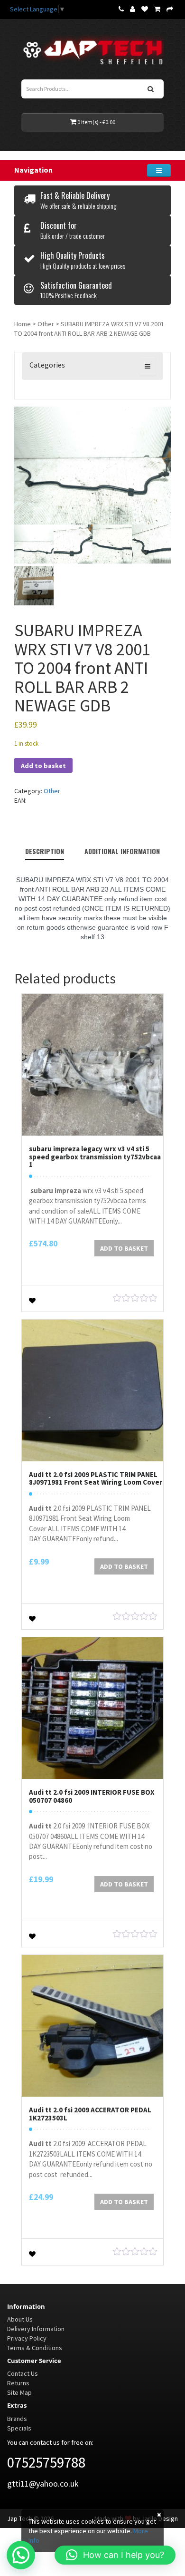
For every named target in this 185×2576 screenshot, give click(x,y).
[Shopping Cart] (157, 9)
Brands (17, 2419)
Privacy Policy (27, 2338)
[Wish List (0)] (145, 9)
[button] (21, 2555)
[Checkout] (170, 9)
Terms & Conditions (35, 2348)
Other (46, 324)
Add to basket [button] (124, 1248)
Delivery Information (36, 2329)
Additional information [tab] (122, 851)
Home (23, 324)
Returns (18, 2383)
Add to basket (43, 766)
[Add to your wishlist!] (32, 1299)
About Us (20, 2319)
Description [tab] (45, 851)
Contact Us (23, 2373)
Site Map (19, 2392)
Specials (19, 2428)
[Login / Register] (133, 9)
